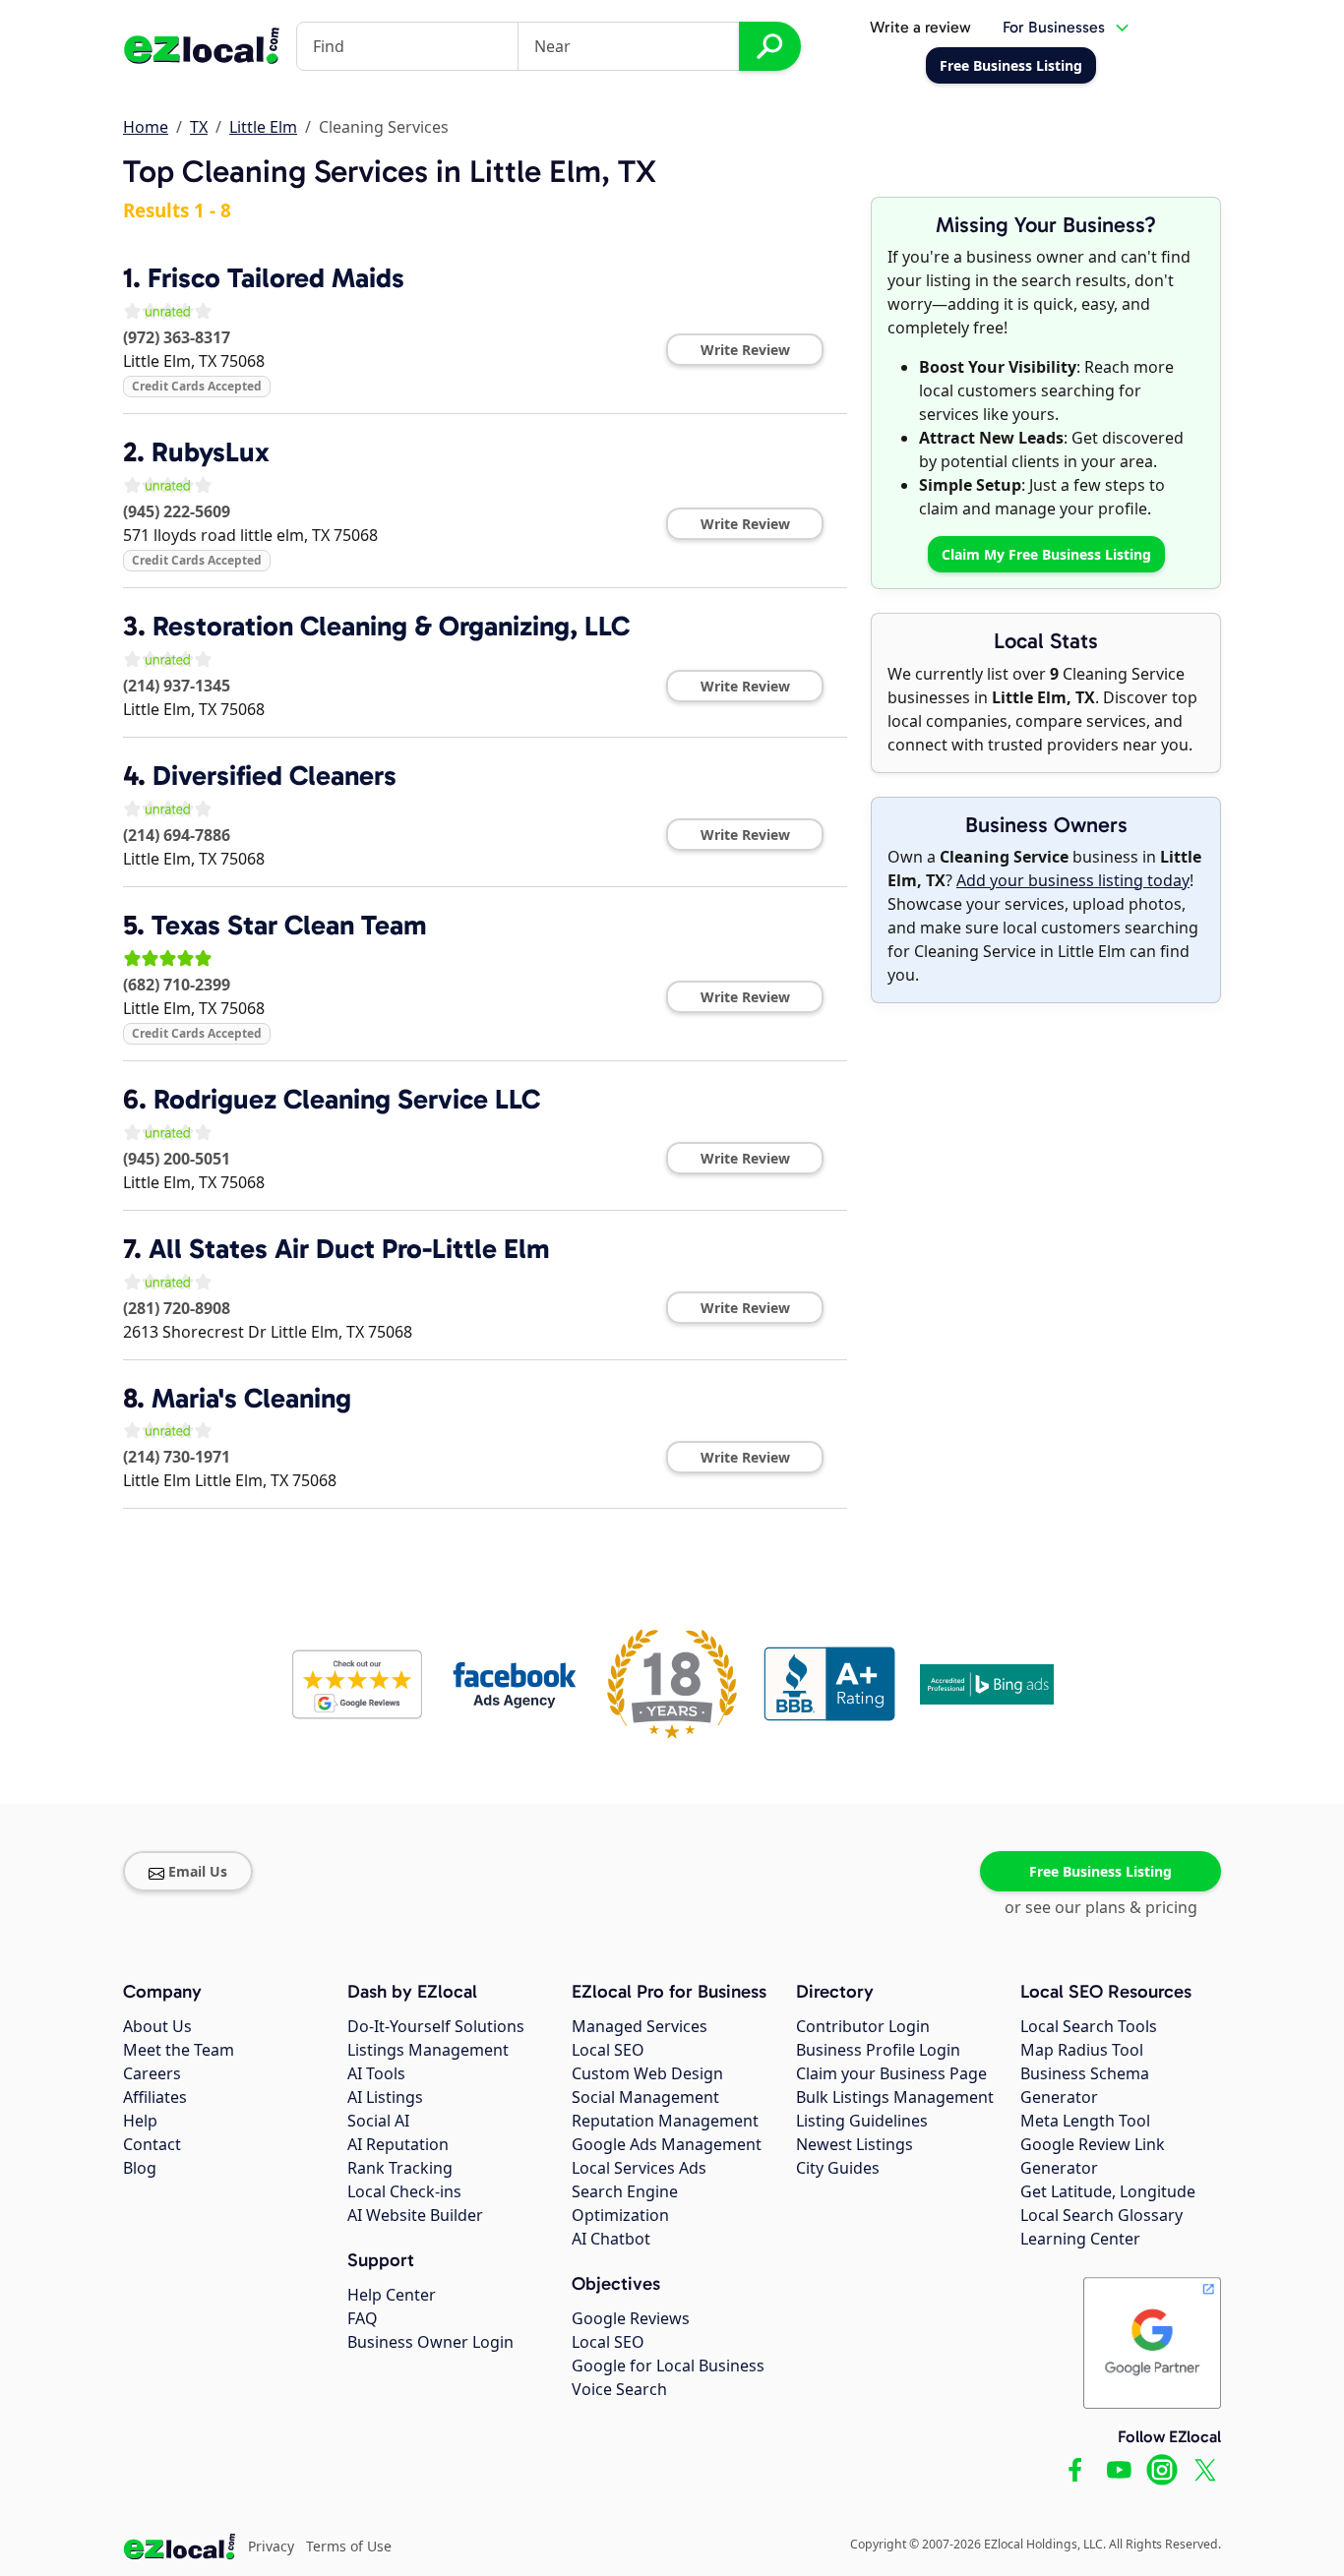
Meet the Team (179, 2050)
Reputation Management (665, 2121)
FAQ (363, 2318)
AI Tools (376, 2073)
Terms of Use (349, 2546)
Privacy (271, 2546)
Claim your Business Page (891, 2073)
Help (140, 2121)
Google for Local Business (668, 2366)
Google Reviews (631, 2318)
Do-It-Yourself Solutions (436, 2026)
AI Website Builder (415, 2215)
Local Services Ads (639, 2168)
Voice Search (619, 2389)
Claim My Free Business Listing (1046, 554)
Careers (152, 2073)
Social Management (645, 2097)
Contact (152, 2144)
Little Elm (263, 127)
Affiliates (155, 2097)
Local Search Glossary (1101, 2215)
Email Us (198, 1871)
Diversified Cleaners (275, 776)
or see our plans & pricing (1101, 1907)
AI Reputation (398, 2144)
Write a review (920, 27)
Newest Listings (855, 2144)
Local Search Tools (1089, 2026)
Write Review (745, 350)
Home (146, 127)
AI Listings (385, 2097)
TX (199, 127)
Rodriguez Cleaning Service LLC (347, 1099)
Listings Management (428, 2050)
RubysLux (211, 452)
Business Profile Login (878, 2050)
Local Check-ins (404, 2191)
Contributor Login (863, 2026)
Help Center (392, 2295)
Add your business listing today (1073, 880)
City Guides (838, 2168)
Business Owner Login (430, 2342)
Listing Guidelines (862, 2121)
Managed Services (640, 2026)
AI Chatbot (611, 2239)
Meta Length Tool (1085, 2121)
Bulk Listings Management (895, 2097)
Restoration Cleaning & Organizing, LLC (391, 626)
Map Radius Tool (1082, 2050)
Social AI (378, 2121)
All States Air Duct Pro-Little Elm (349, 1249)
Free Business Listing (1100, 1871)
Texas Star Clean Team (289, 925)
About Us (157, 2026)
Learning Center (1080, 2239)
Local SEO (608, 2050)
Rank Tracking (400, 2168)
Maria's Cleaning (251, 1398)
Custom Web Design (647, 2073)
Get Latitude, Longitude (1108, 2191)
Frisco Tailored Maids (276, 278)
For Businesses (1054, 27)
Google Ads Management (667, 2144)
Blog (140, 2168)
